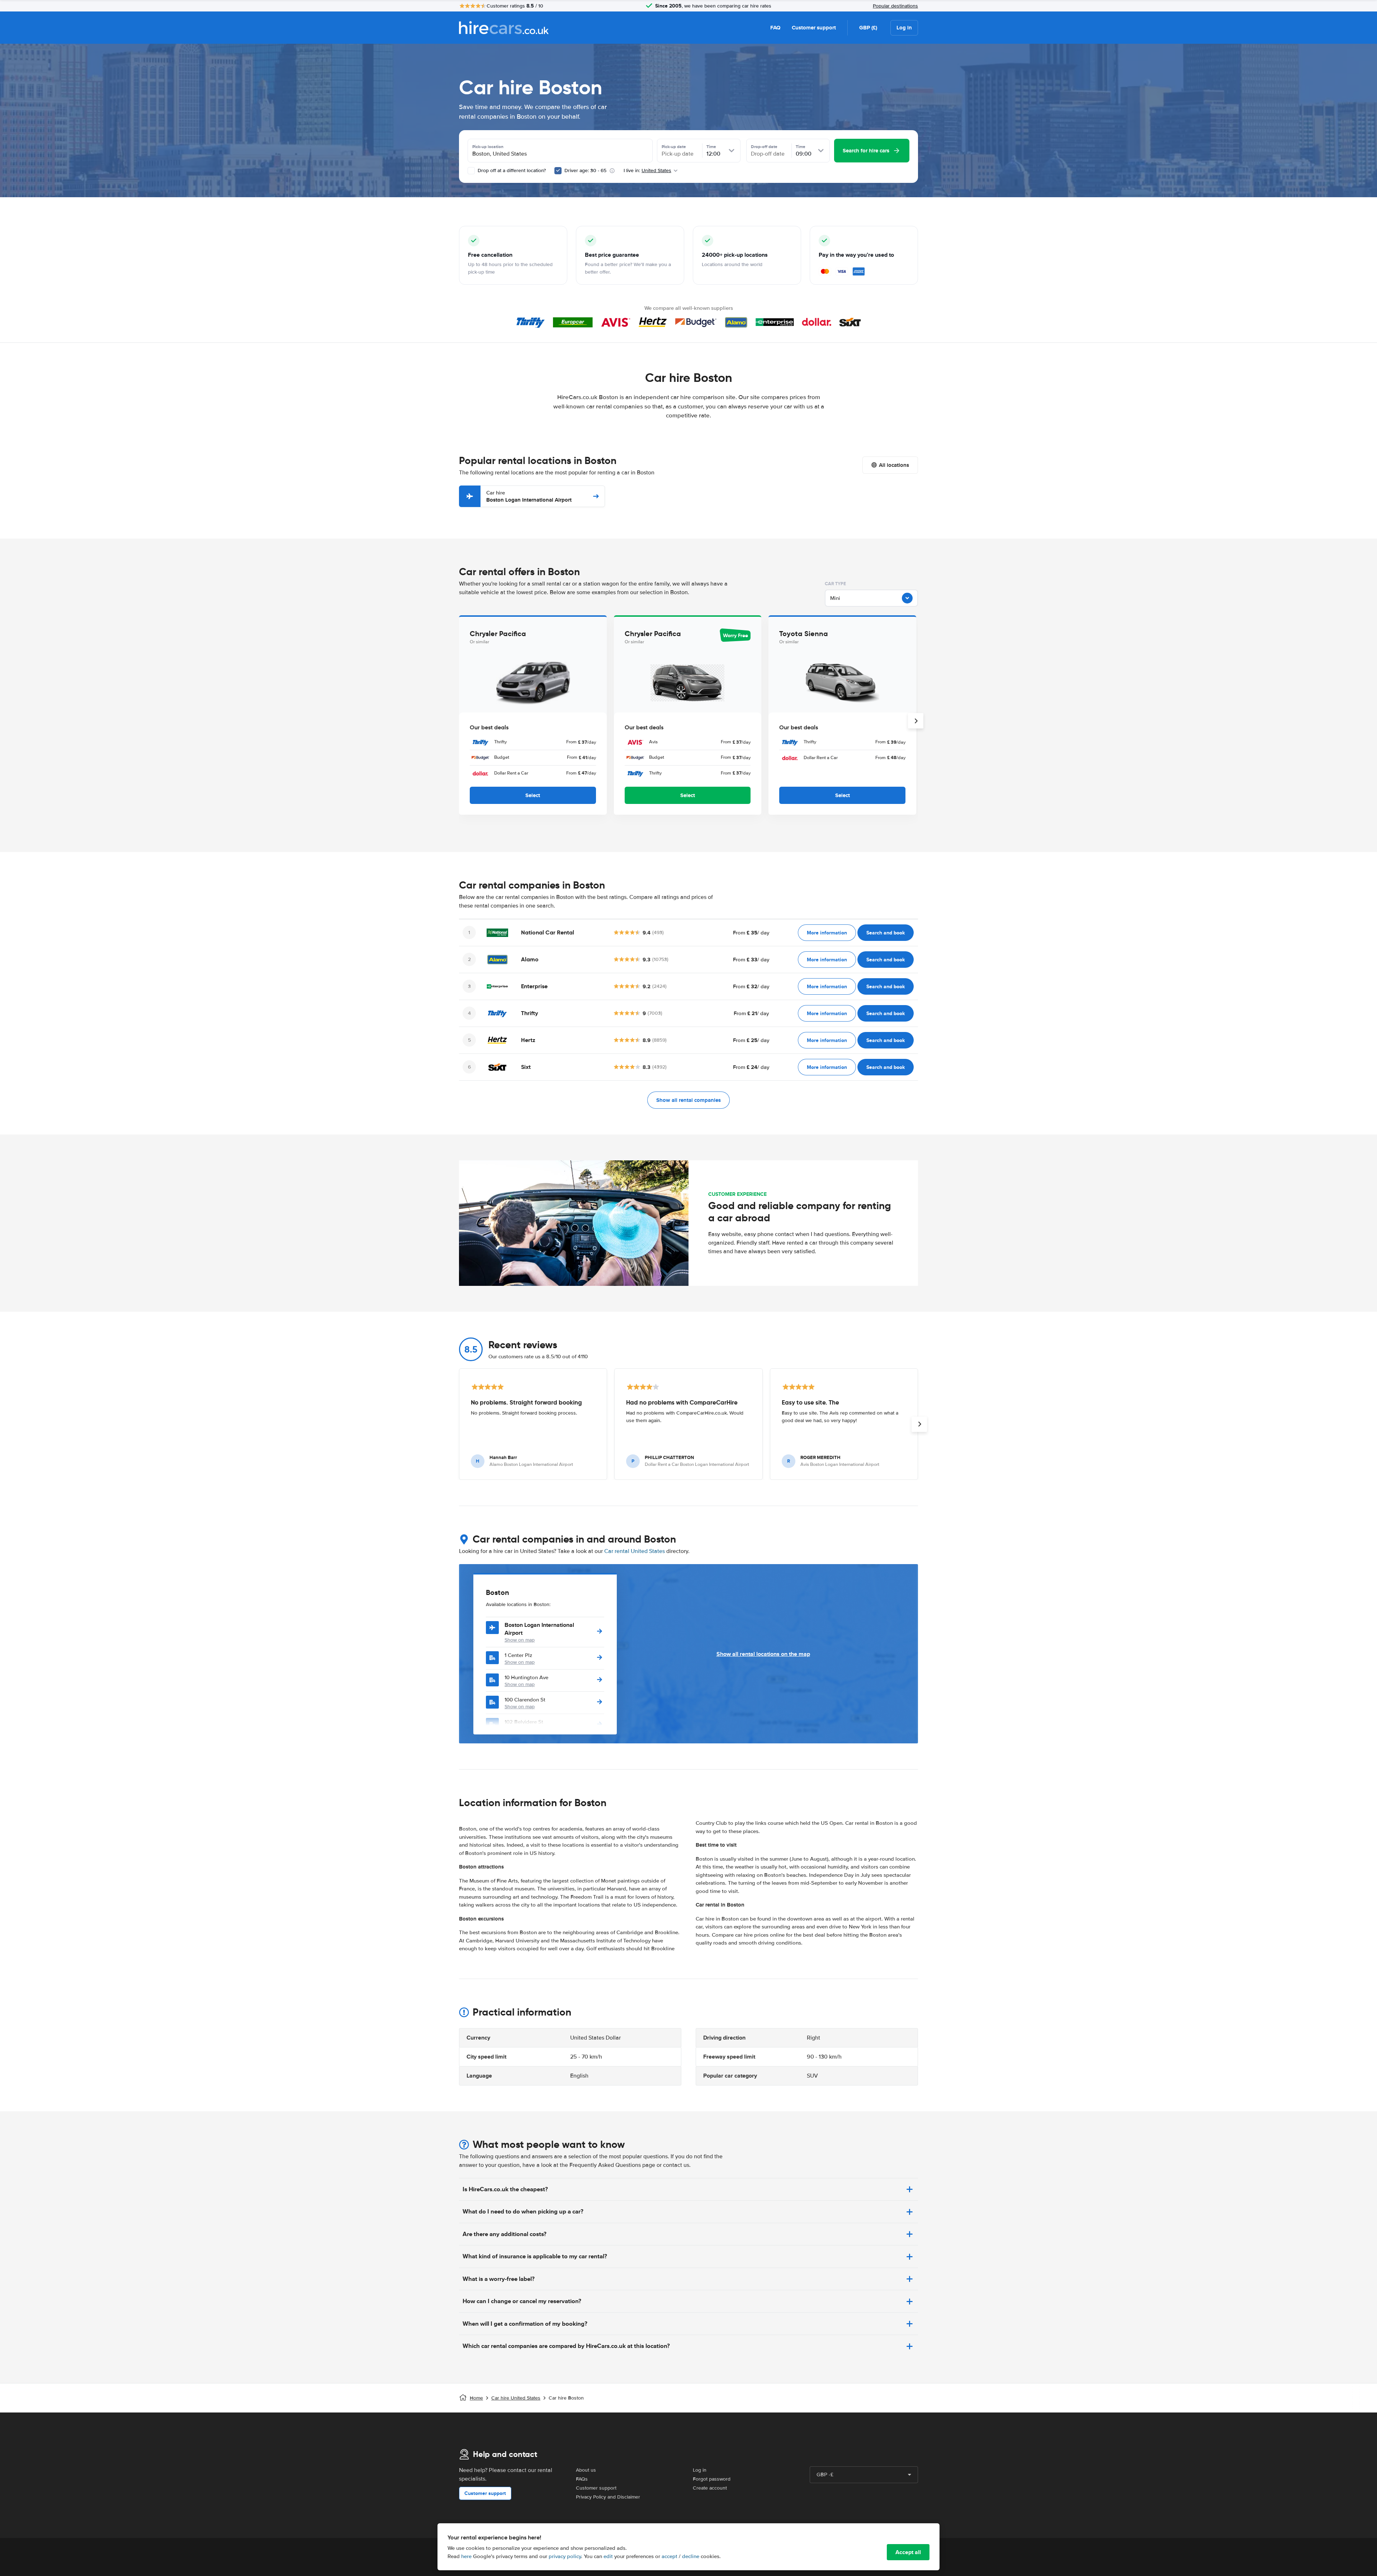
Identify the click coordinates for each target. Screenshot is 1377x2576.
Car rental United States (635, 1551)
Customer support (814, 28)
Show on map (520, 1640)
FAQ (775, 28)
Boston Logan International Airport (529, 496)
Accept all (908, 2552)
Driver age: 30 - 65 (585, 171)
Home (476, 2398)
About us (586, 2470)
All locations (894, 465)
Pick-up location (488, 147)
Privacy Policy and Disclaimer (608, 2497)
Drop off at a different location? (511, 171)
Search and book (886, 933)
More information (827, 933)
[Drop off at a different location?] (471, 171)
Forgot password (712, 2479)
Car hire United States (516, 2398)
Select (533, 795)
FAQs (582, 2479)
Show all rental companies (688, 1100)
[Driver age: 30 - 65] (558, 171)
